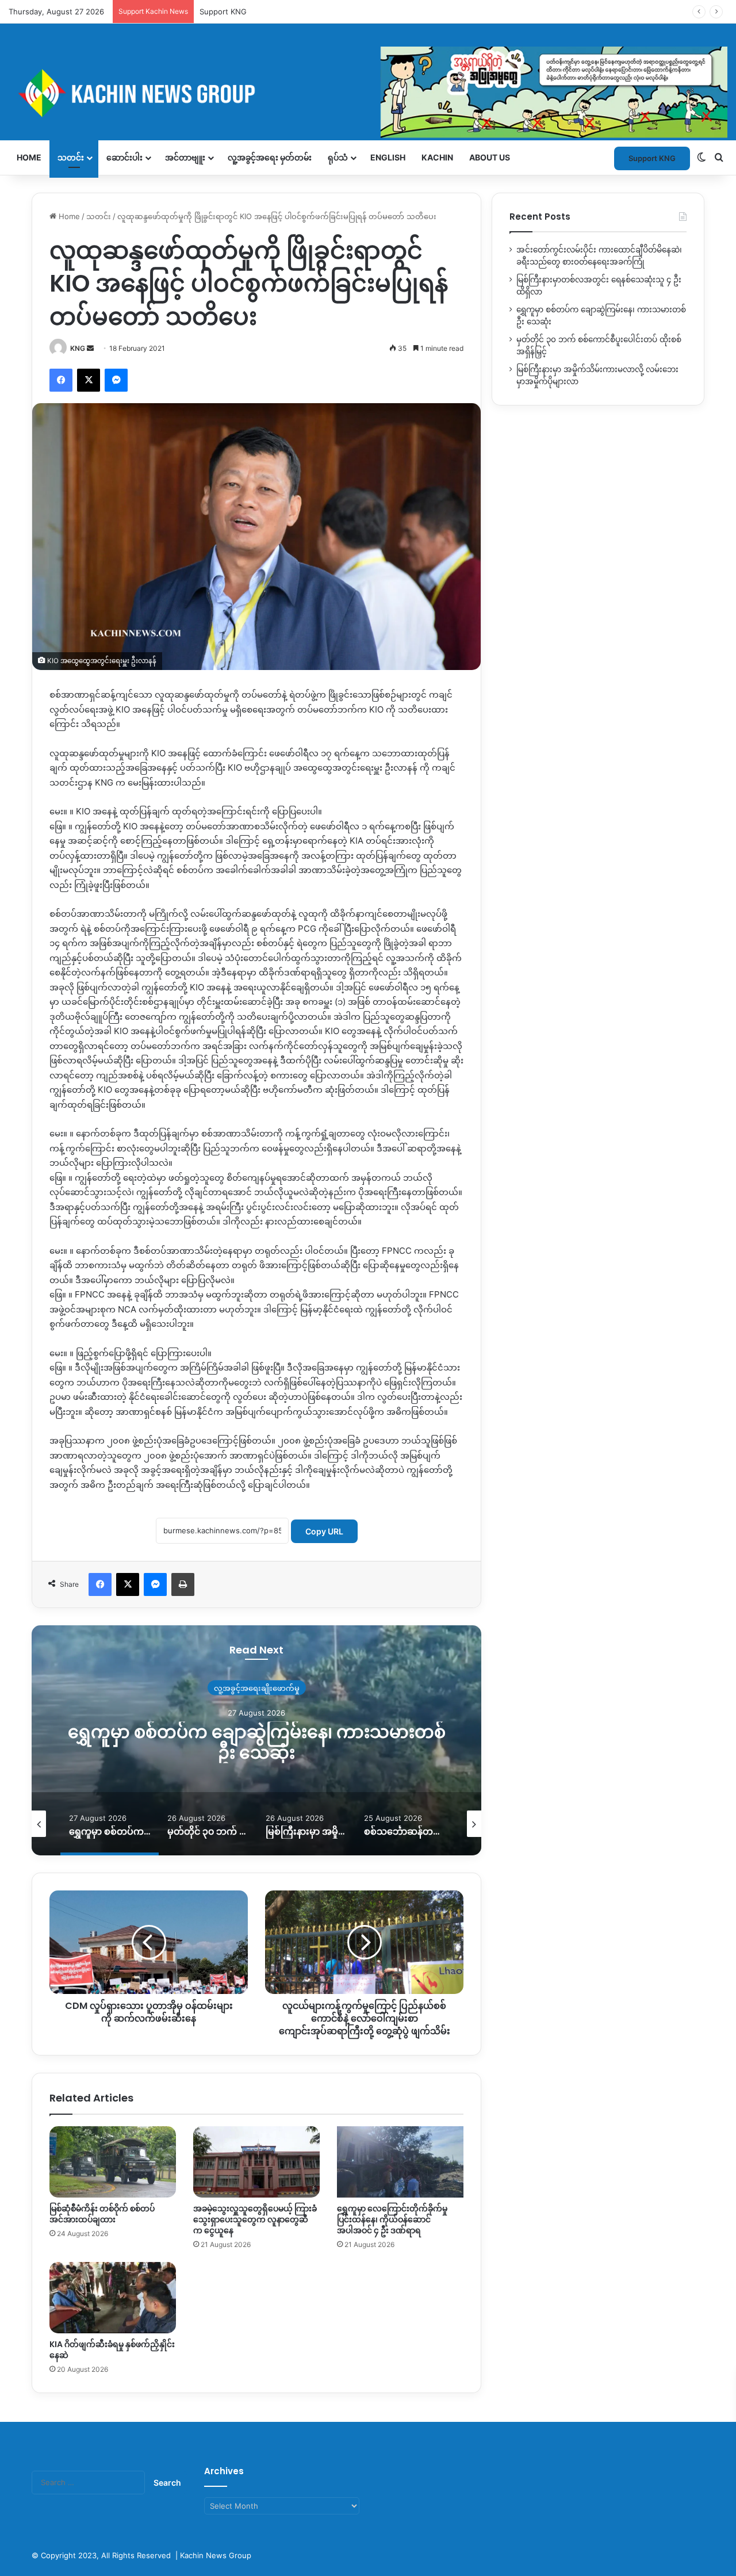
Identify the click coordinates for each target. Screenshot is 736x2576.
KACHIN (437, 157)
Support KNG (223, 12)
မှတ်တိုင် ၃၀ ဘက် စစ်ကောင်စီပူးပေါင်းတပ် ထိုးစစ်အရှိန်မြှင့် (257, 1742)
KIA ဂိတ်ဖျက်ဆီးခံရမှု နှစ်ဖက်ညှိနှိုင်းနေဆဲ (112, 2350)
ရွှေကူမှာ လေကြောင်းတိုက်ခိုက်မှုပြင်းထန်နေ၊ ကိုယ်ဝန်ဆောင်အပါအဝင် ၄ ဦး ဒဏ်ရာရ (392, 2219)
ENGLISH (388, 157)
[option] (256, 1740)
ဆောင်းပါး (124, 157)
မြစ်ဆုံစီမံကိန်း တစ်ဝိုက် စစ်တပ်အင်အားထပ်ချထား (102, 2214)
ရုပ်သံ (338, 157)
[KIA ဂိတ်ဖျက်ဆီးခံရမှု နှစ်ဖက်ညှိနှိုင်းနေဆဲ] (113, 2298)
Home (29, 157)
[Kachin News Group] (368, 93)
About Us (490, 157)
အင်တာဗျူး (185, 157)
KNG (78, 348)
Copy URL (324, 1531)
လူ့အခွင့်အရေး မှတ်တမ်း (270, 157)
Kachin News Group (216, 2555)
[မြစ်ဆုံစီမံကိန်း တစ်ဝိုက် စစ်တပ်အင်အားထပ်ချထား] (113, 2162)
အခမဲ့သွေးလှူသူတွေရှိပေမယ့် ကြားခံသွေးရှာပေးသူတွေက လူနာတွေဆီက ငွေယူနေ (255, 2219)
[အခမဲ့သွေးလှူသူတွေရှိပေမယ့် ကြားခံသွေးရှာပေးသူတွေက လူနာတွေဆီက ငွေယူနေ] (256, 2162)
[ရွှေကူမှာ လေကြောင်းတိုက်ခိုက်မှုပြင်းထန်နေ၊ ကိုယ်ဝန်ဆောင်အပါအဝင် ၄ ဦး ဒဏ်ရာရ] (400, 2162)
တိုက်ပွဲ (257, 1687)
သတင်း (71, 157)
